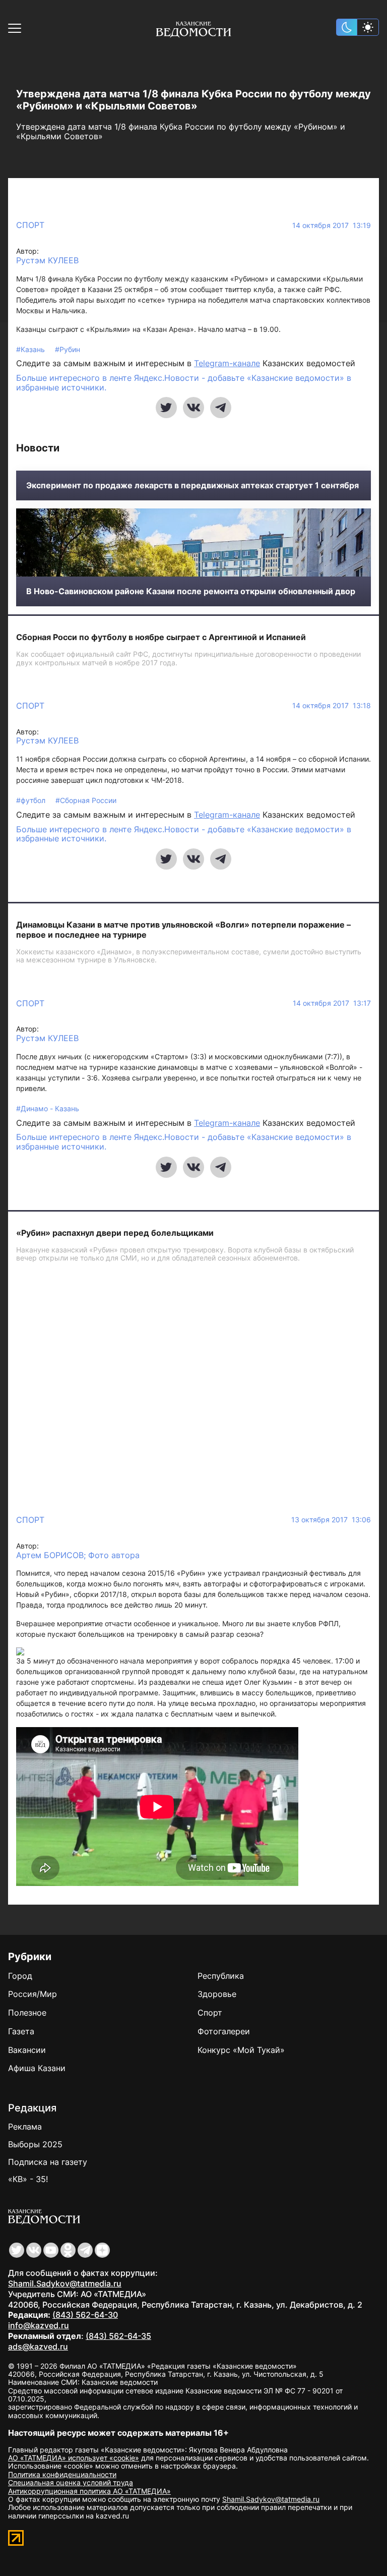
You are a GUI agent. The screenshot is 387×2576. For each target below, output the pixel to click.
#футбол (32, 800)
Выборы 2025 (35, 2144)
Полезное (27, 2013)
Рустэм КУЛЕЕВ (47, 261)
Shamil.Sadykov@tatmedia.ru (65, 2283)
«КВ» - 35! (28, 2179)
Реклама (25, 2127)
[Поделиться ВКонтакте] (193, 408)
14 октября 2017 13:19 (332, 225)
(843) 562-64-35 (118, 2336)
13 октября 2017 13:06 (331, 1520)
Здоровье (217, 1994)
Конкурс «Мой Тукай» (241, 2050)
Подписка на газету (48, 2162)
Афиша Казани (37, 2068)
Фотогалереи (224, 2031)
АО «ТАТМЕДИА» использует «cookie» (74, 2458)
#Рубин (68, 349)
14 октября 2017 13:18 (332, 706)
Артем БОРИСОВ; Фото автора (78, 1555)
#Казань (31, 349)
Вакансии (27, 2050)
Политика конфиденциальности (62, 2474)
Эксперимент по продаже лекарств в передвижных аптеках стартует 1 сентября (192, 485)
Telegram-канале (227, 363)
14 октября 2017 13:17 (332, 1003)
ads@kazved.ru (38, 2346)
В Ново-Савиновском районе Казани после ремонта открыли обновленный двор (191, 591)
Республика (221, 1976)
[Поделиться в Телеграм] (221, 408)
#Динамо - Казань (48, 1108)
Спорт (30, 225)
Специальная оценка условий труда (71, 2482)
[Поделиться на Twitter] (166, 408)
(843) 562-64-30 (85, 2315)
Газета (21, 2031)
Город (20, 1976)
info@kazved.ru (39, 2325)
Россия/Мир (33, 1994)
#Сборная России (86, 800)
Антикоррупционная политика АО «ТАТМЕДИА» (89, 2491)
